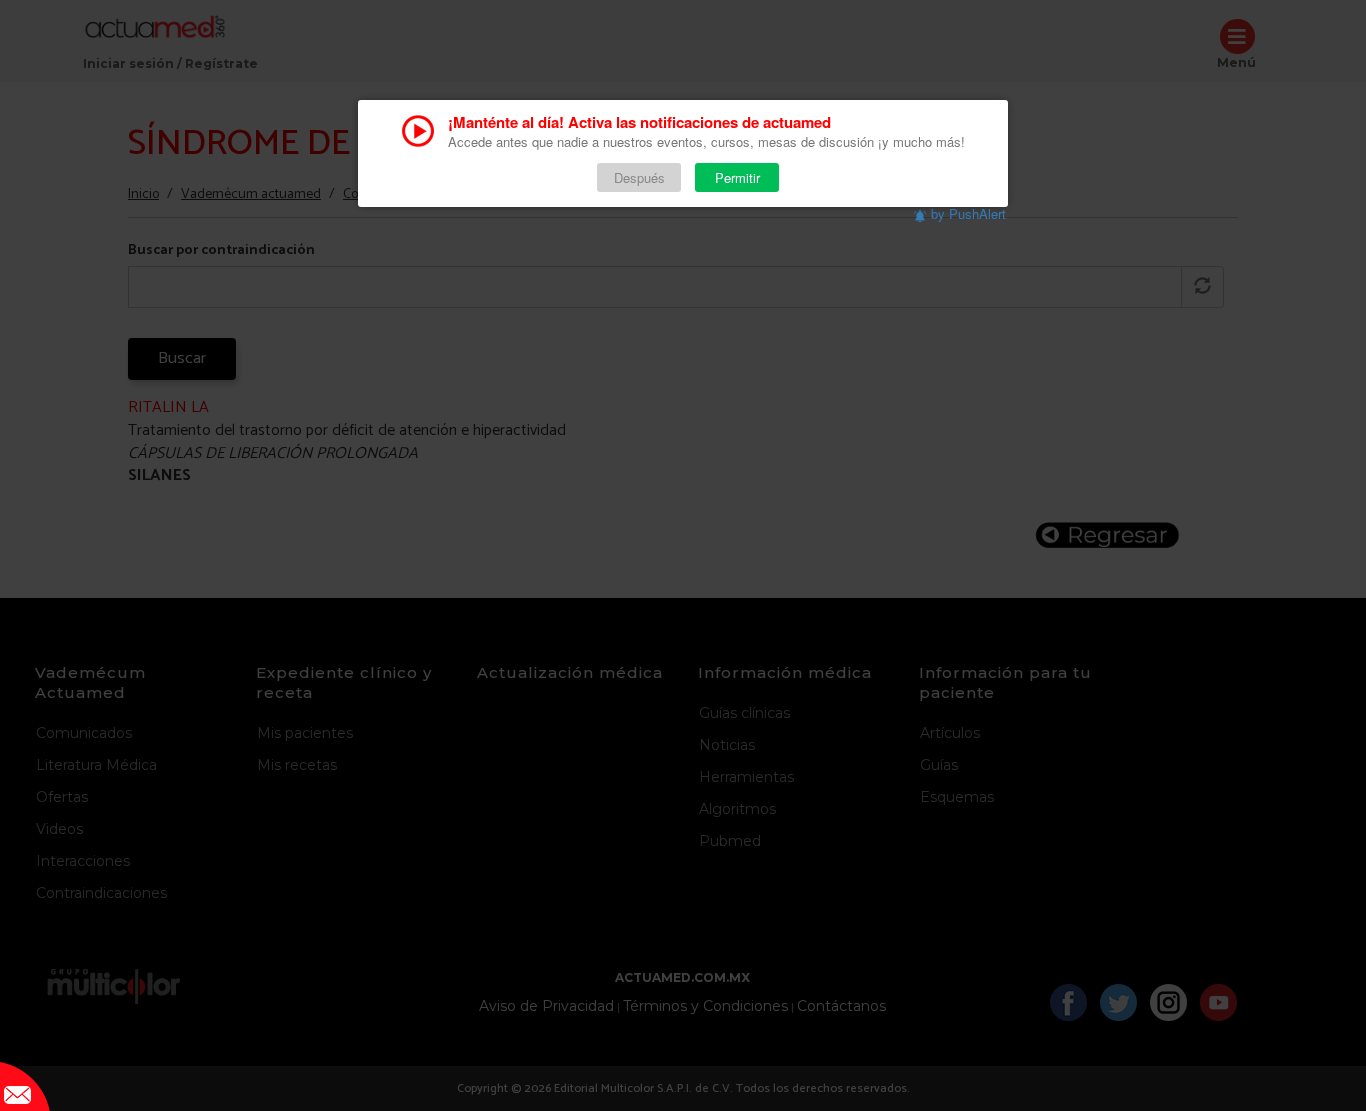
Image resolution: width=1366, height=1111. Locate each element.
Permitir (737, 177)
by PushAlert (968, 213)
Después (639, 177)
